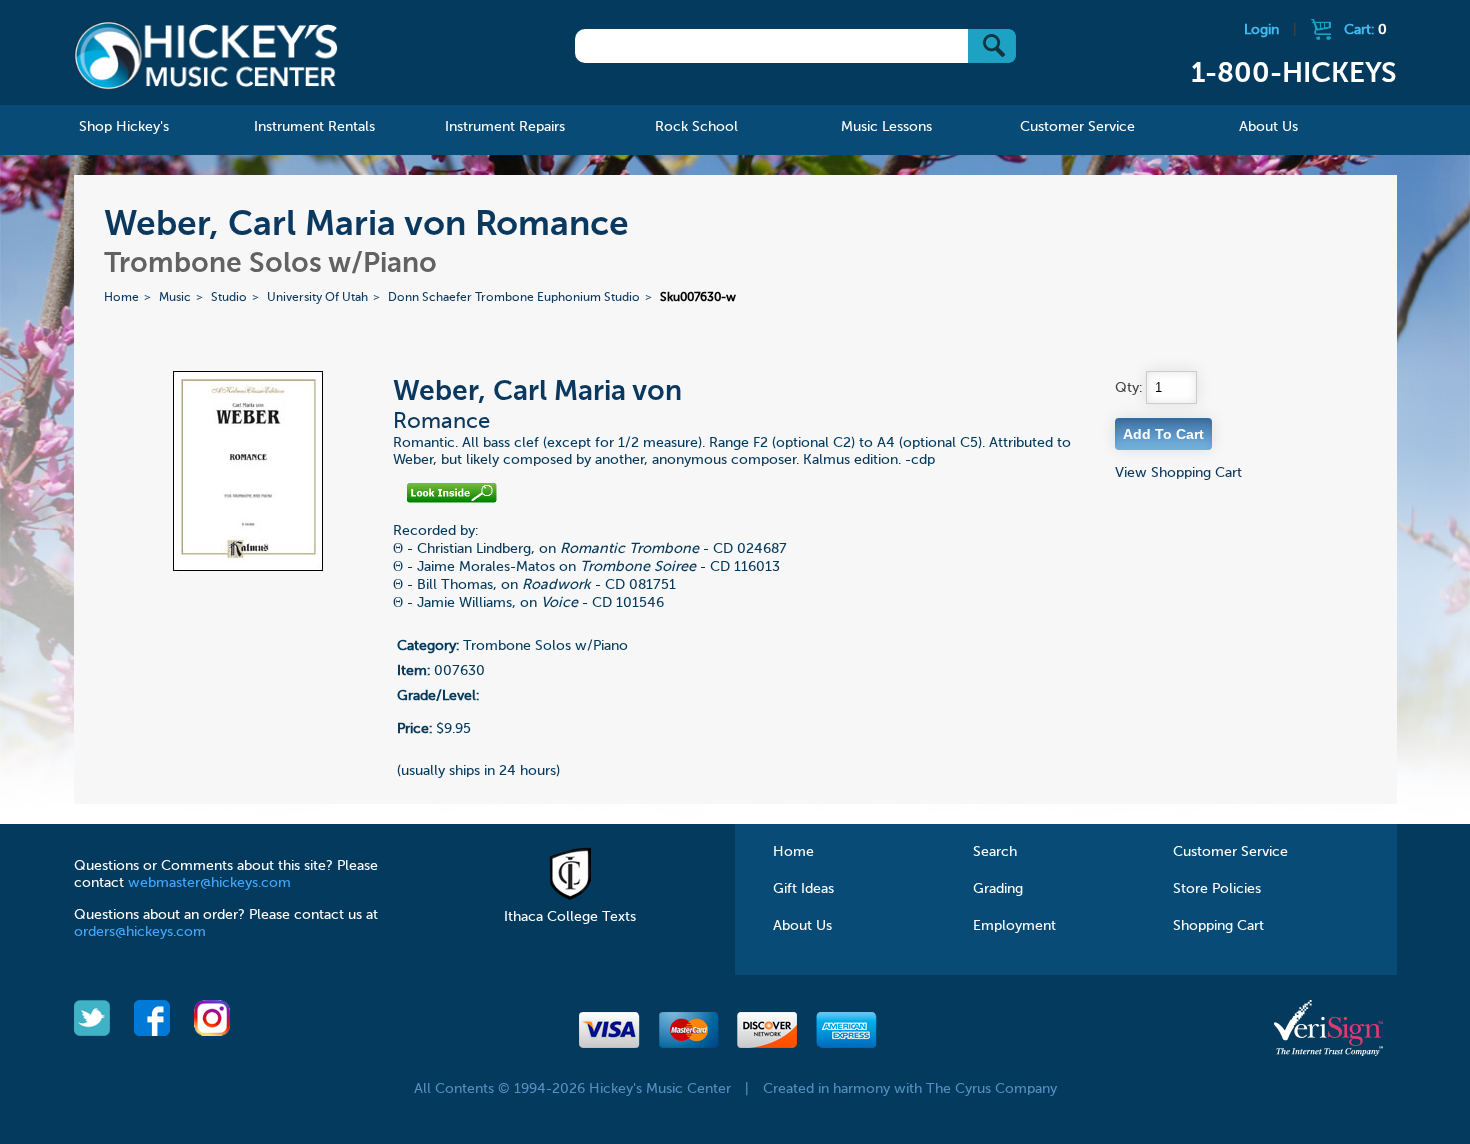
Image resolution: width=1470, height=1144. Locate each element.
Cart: (1365, 30)
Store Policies (1217, 889)
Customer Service (1230, 852)
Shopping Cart (1218, 926)
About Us (802, 926)
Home (121, 298)
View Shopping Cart (1178, 473)
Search (995, 852)
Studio (229, 298)
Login (1261, 30)
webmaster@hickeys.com (209, 883)
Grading (998, 889)
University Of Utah (317, 298)
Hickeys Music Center (206, 55)
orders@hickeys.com (140, 932)
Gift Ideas (803, 889)
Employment (1014, 926)
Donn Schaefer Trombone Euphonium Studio (514, 298)
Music (175, 298)
